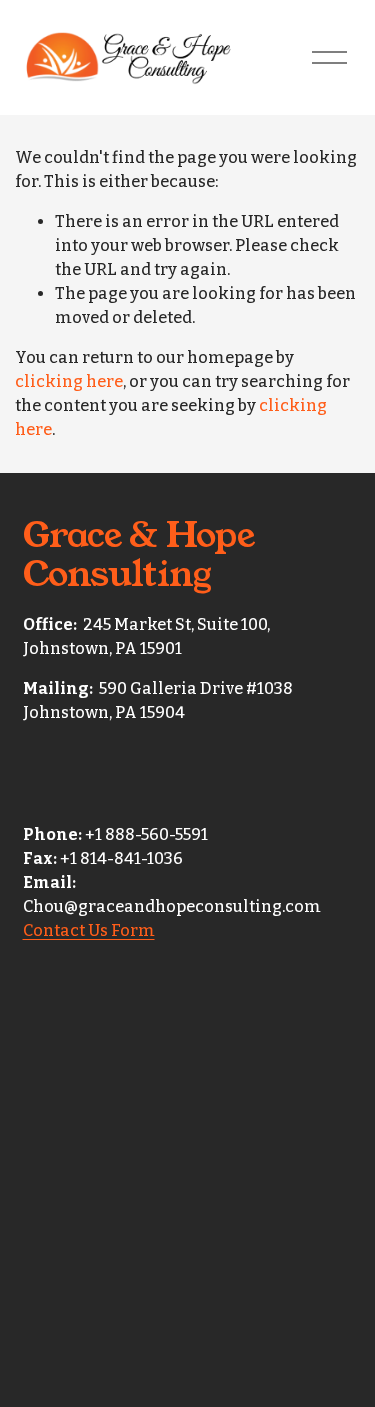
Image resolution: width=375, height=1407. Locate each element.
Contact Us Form (89, 930)
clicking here (69, 381)
